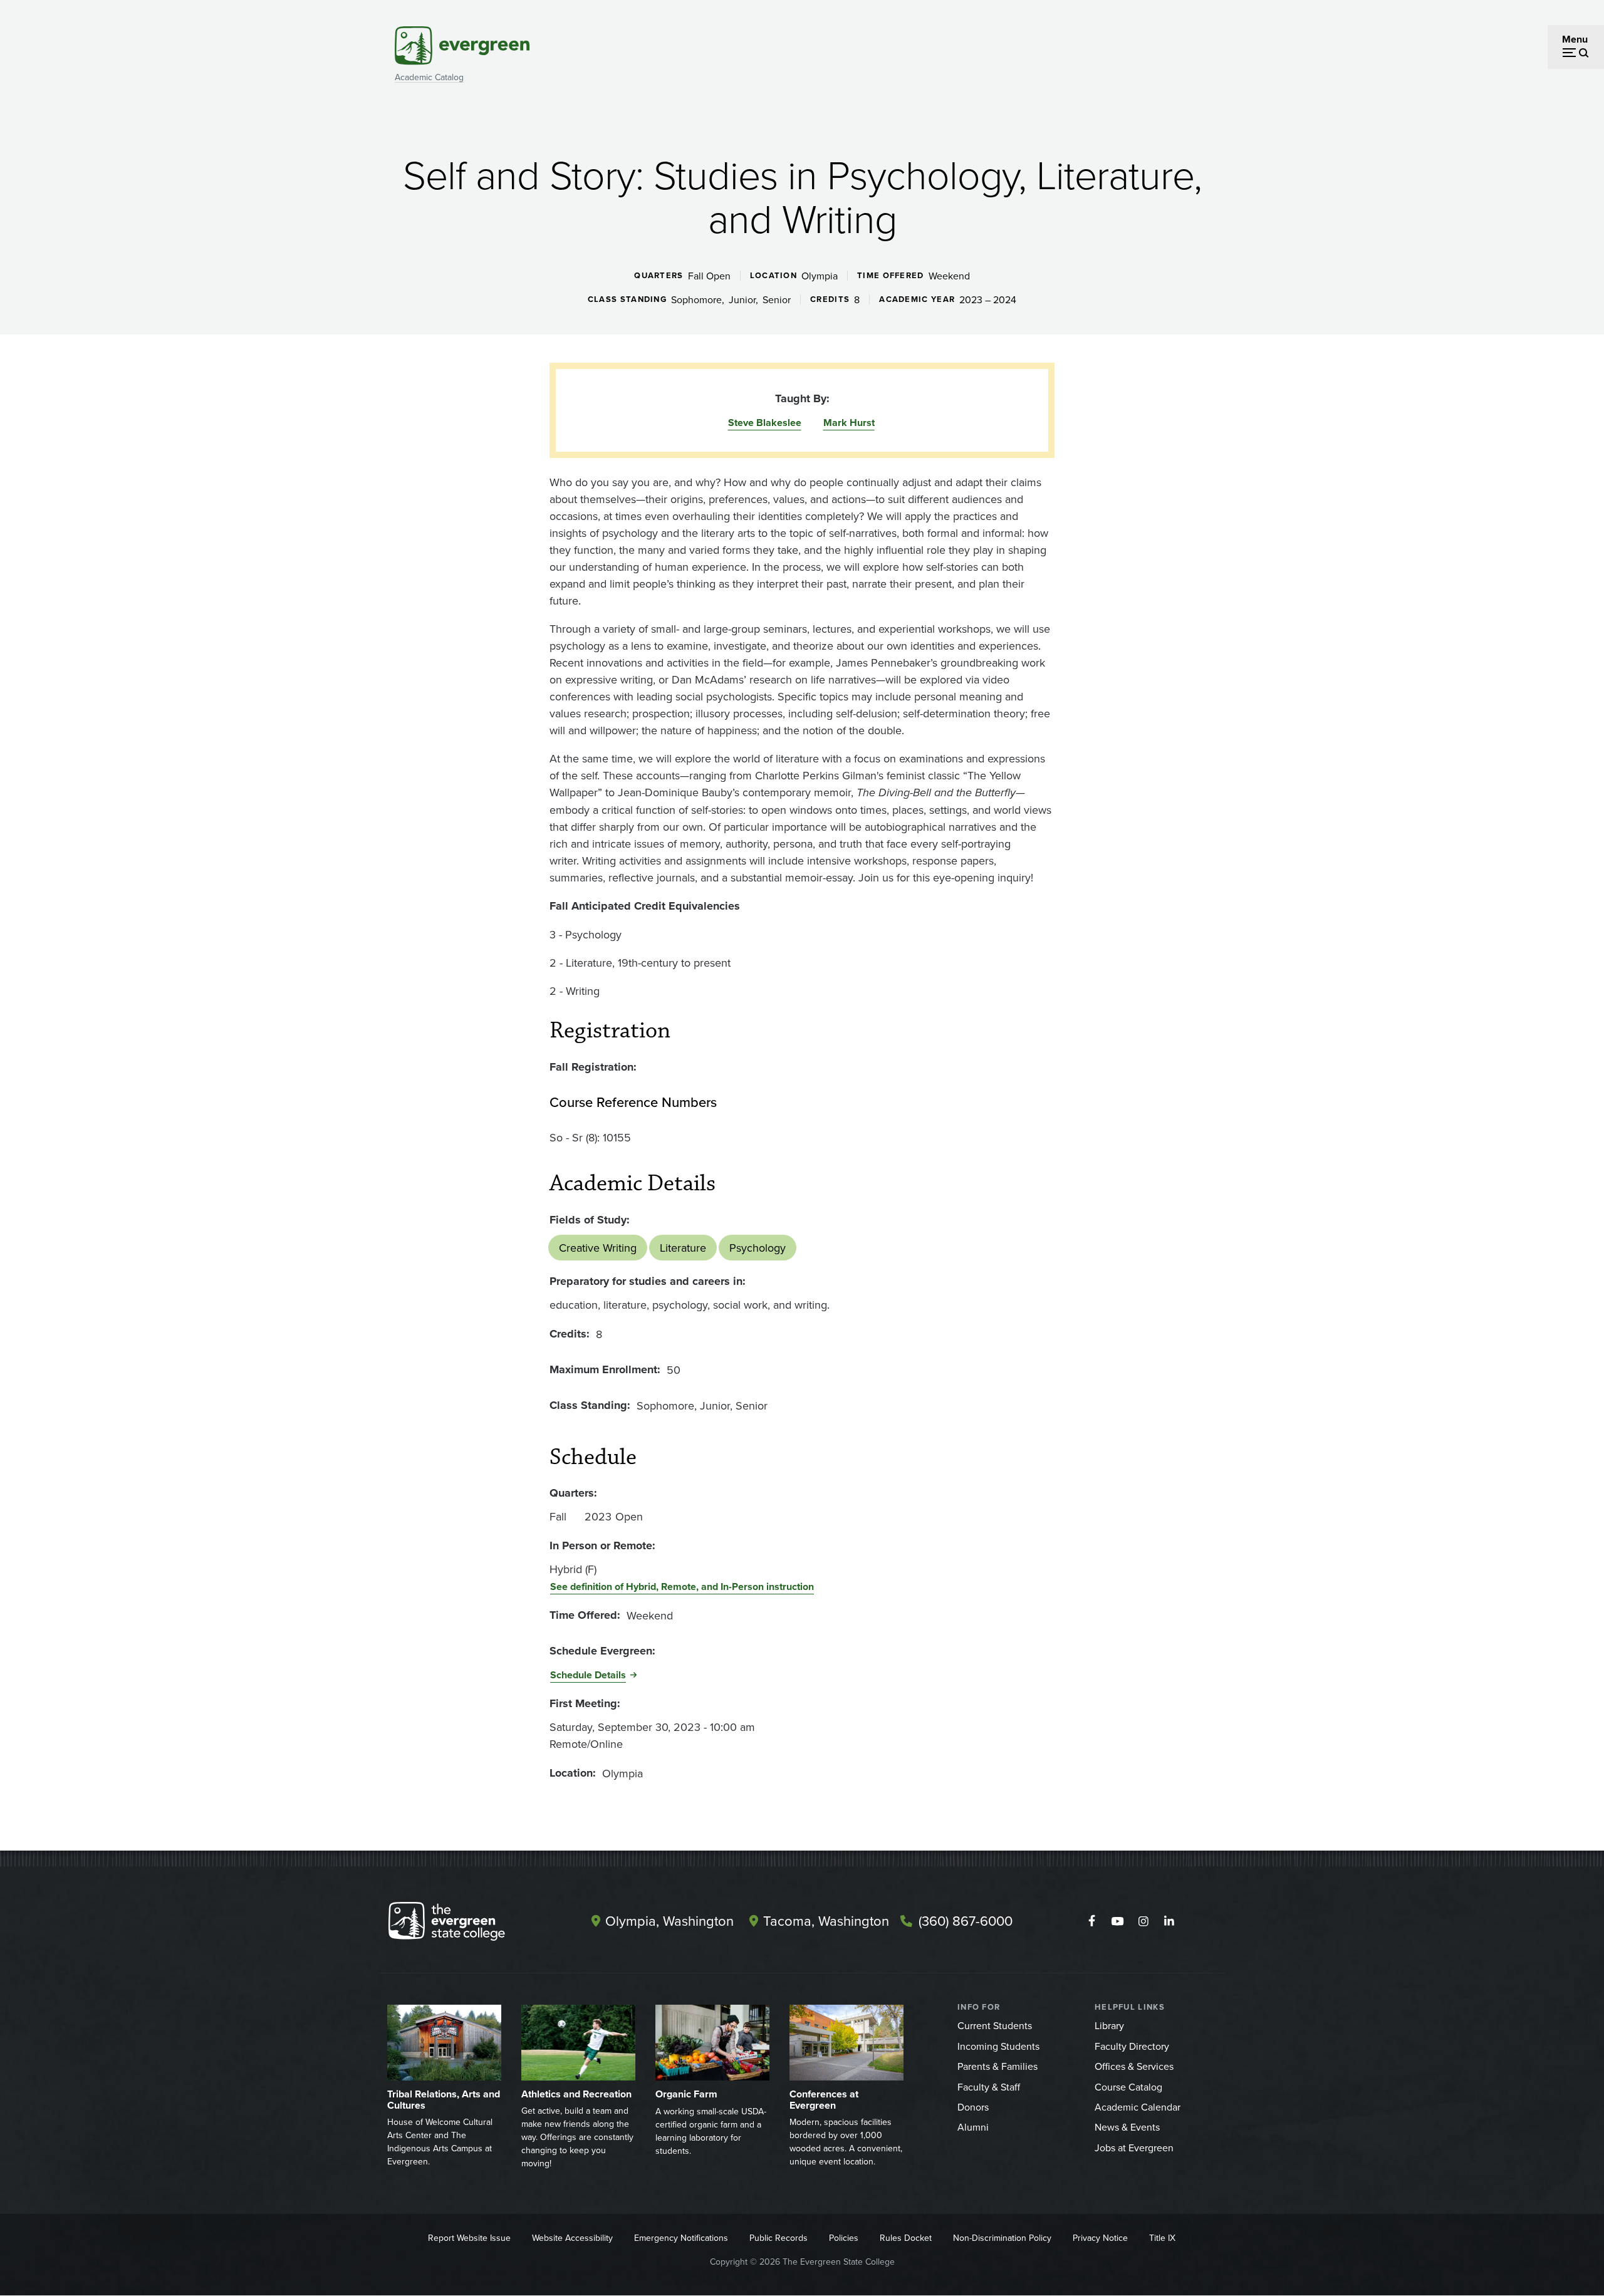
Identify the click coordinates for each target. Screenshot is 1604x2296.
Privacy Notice (1100, 2238)
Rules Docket (906, 2238)
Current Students (995, 2025)
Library (1109, 2025)
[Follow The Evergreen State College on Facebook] (1092, 1921)
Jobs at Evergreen (1134, 2148)
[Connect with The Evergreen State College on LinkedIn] (1169, 1921)
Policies (844, 2238)
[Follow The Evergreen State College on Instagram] (1143, 1921)
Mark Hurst (849, 423)
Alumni (973, 2127)
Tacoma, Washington (826, 1920)
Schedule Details (588, 1675)
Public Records (779, 2238)
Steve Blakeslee (765, 423)
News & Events (1127, 2127)
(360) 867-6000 (966, 1920)
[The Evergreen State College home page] (469, 1924)
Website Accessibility (572, 2238)
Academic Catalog (429, 77)
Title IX (1162, 2238)
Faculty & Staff (989, 2087)
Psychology (758, 1248)
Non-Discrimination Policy (1002, 2238)
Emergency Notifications (681, 2238)
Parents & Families (997, 2066)
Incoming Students (998, 2046)
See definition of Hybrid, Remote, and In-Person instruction (682, 1587)
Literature (683, 1248)
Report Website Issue (469, 2238)
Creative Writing (598, 1248)
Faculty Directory (1132, 2046)
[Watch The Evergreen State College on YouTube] (1117, 1921)
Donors (973, 2107)
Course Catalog (1128, 2087)
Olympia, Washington (669, 1920)
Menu (1575, 39)
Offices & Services (1134, 2066)
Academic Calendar (1138, 2107)
